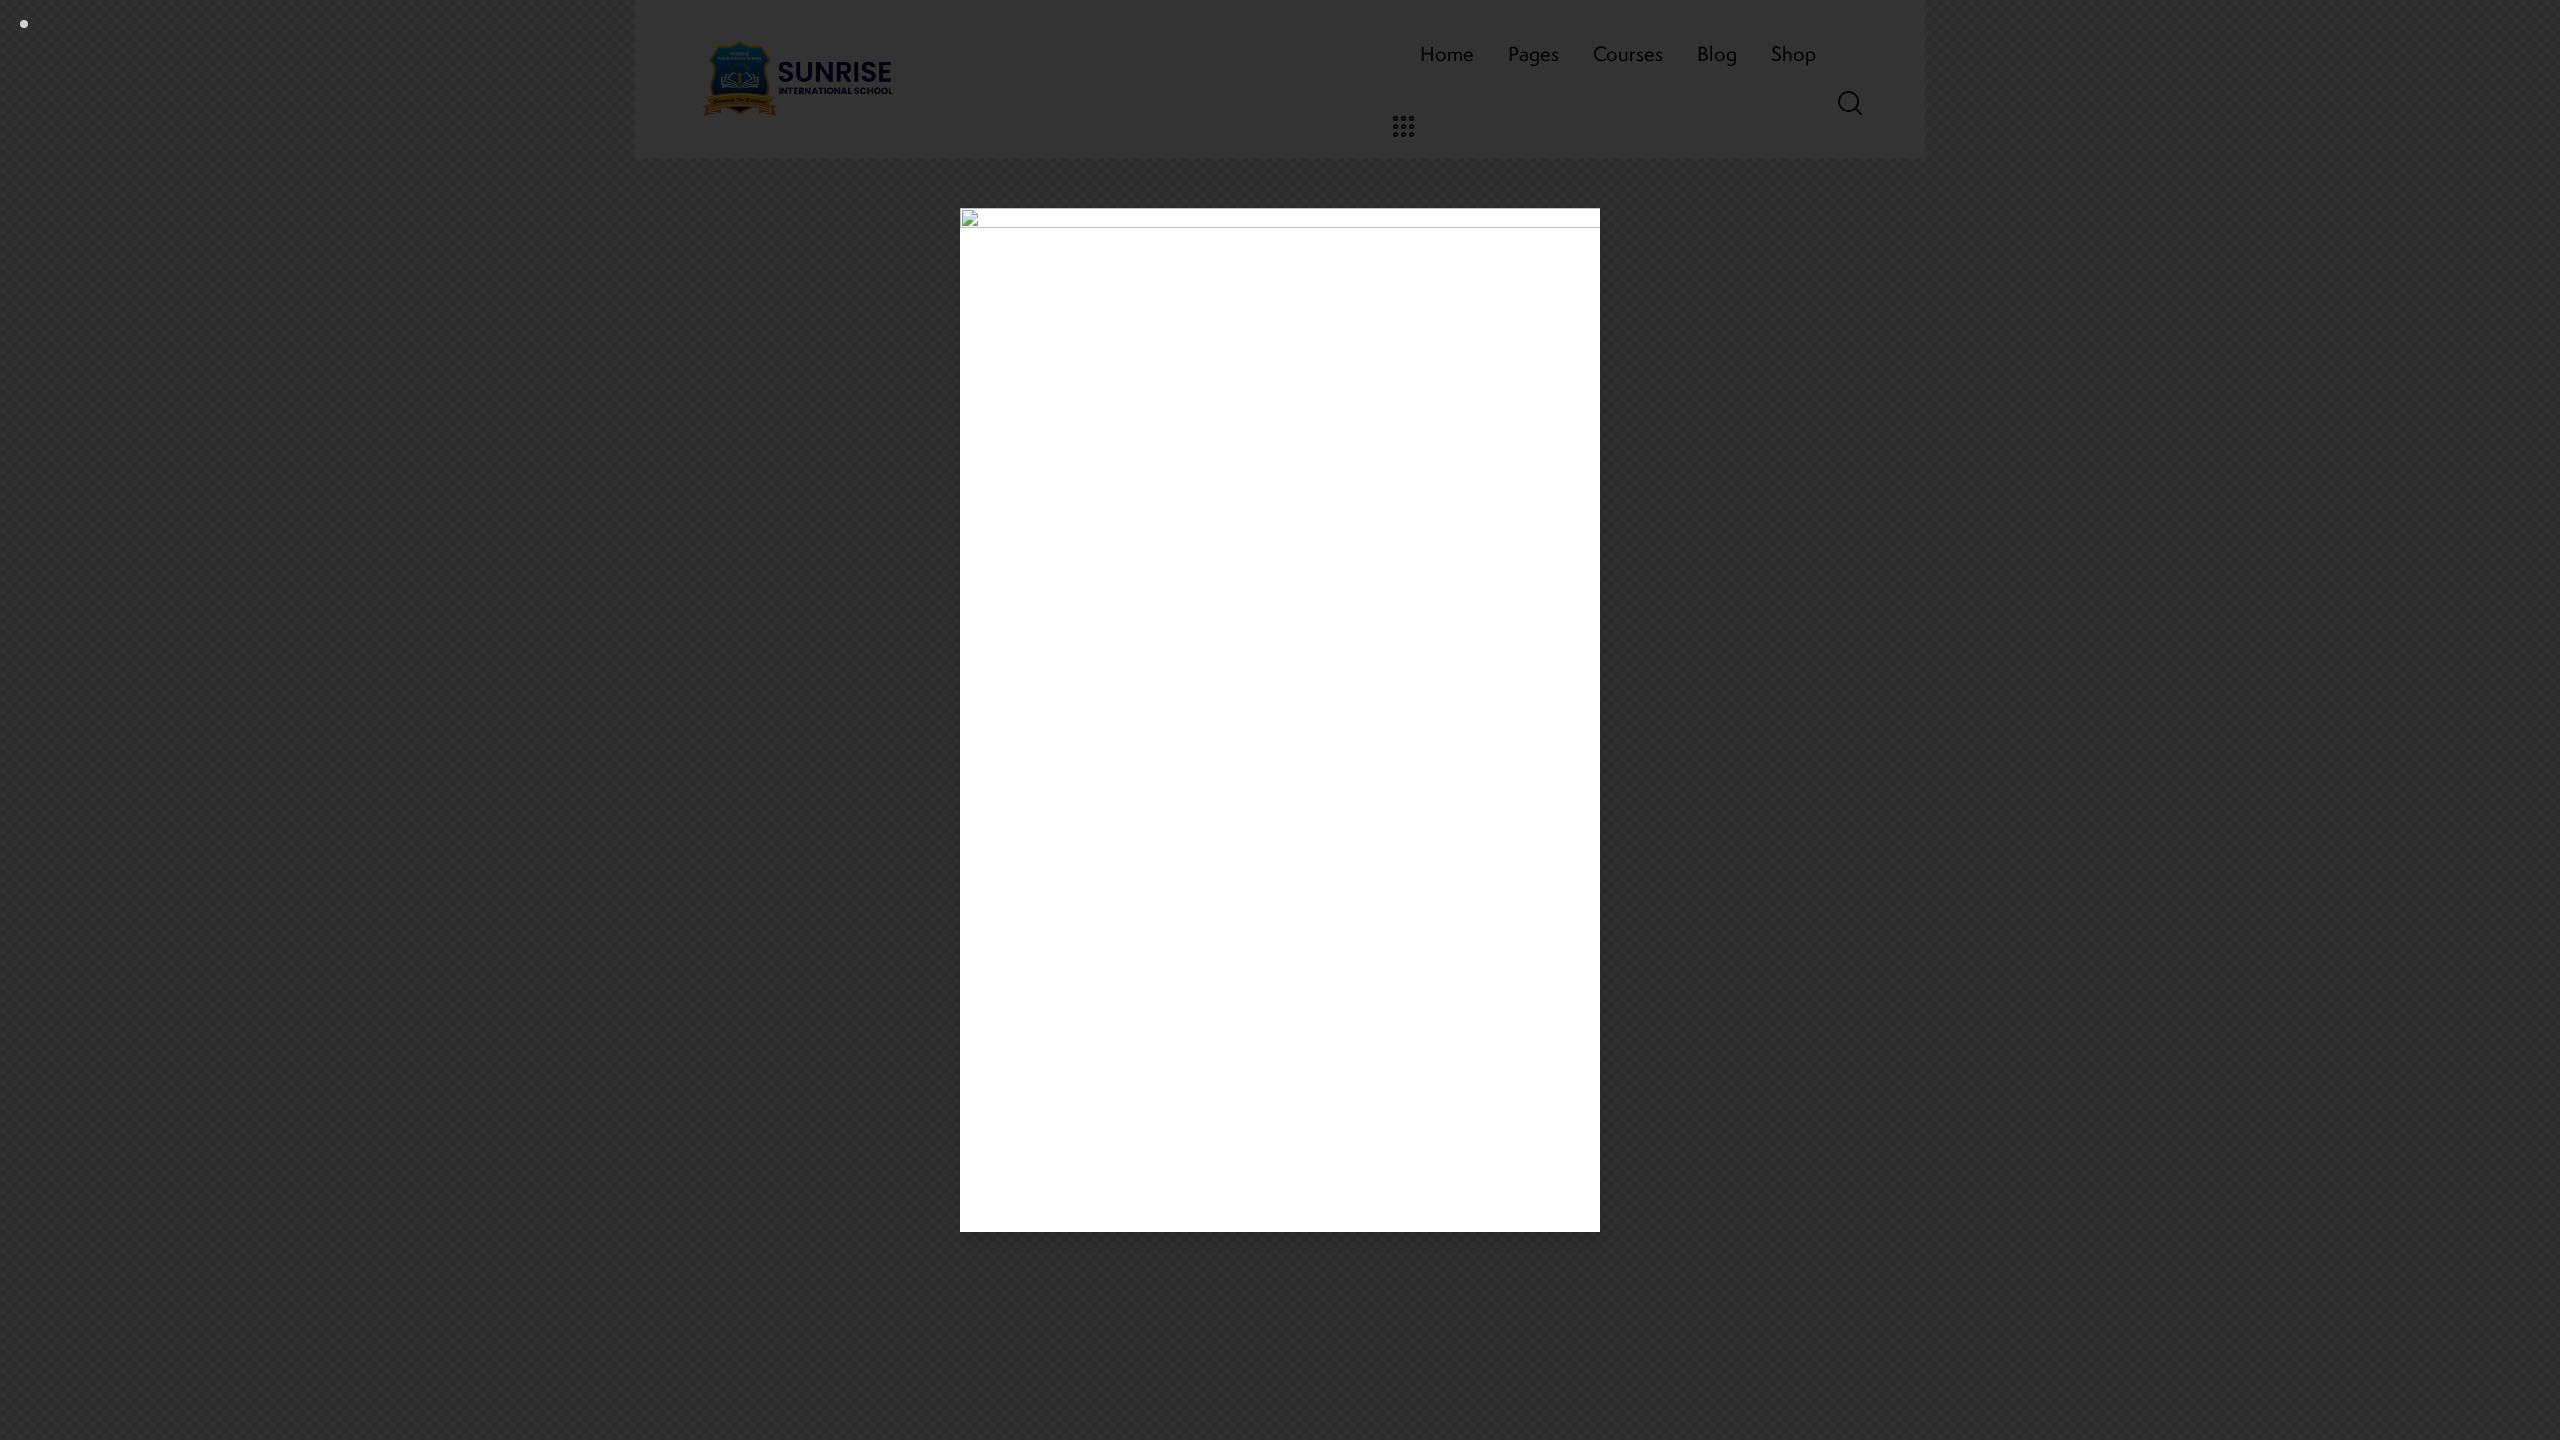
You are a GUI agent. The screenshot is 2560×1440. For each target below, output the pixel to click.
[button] (1574, 235)
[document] (1280, 720)
